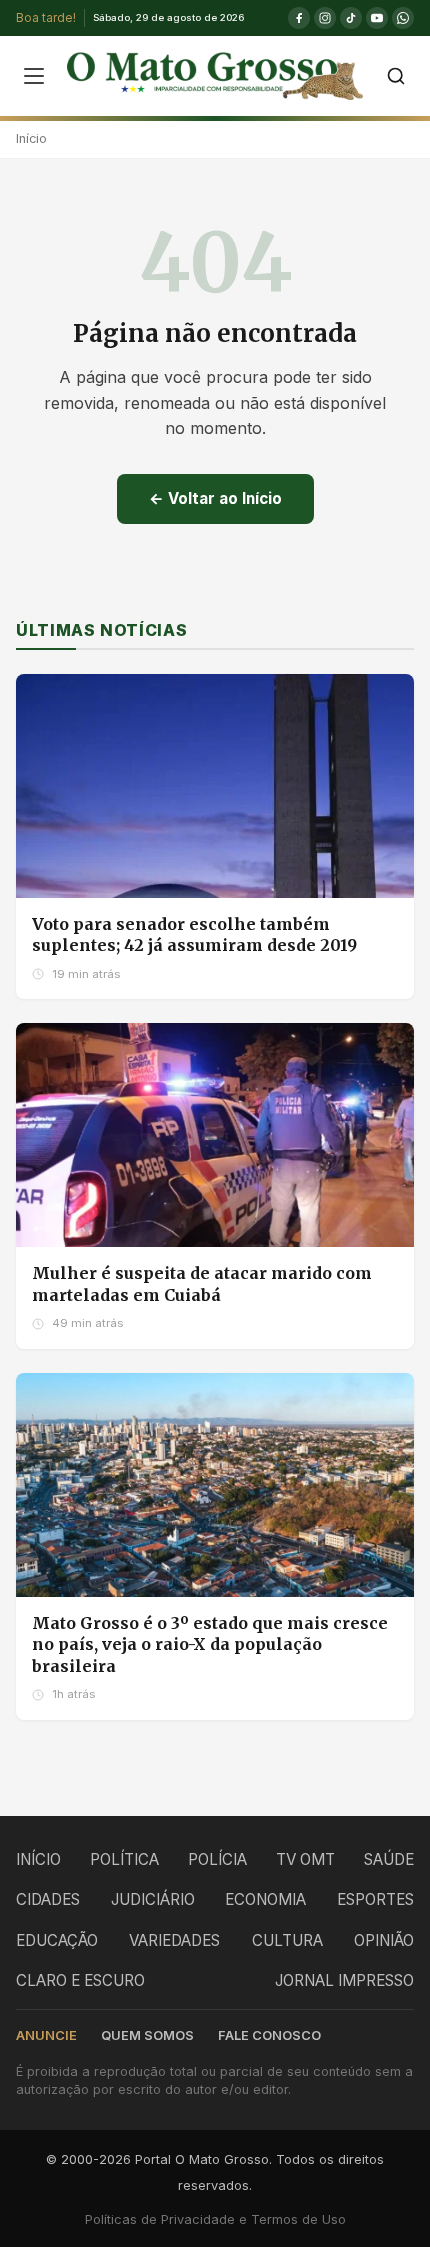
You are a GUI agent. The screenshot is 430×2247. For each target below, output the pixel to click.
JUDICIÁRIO (153, 1899)
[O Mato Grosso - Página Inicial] (214, 76)
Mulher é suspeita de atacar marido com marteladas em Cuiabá (202, 1284)
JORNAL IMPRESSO (344, 1980)
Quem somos (147, 2035)
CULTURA (287, 1940)
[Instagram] (325, 18)
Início (31, 138)
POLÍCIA (217, 1859)
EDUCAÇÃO (57, 1940)
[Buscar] (396, 76)
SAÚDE (389, 1859)
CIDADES (48, 1899)
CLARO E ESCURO (80, 1980)
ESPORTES (375, 1899)
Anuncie (46, 2035)
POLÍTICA (124, 1859)
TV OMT (305, 1859)
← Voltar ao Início (215, 498)
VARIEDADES (174, 1940)
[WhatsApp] (403, 18)
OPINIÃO (384, 1940)
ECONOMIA (265, 1899)
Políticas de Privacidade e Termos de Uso (215, 2219)
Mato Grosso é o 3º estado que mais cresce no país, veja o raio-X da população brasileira (210, 1644)
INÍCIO (38, 1859)
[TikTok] (351, 18)
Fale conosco (269, 2035)
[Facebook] (299, 18)
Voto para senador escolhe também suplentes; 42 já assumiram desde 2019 (194, 935)
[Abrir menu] (34, 76)
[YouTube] (377, 18)
